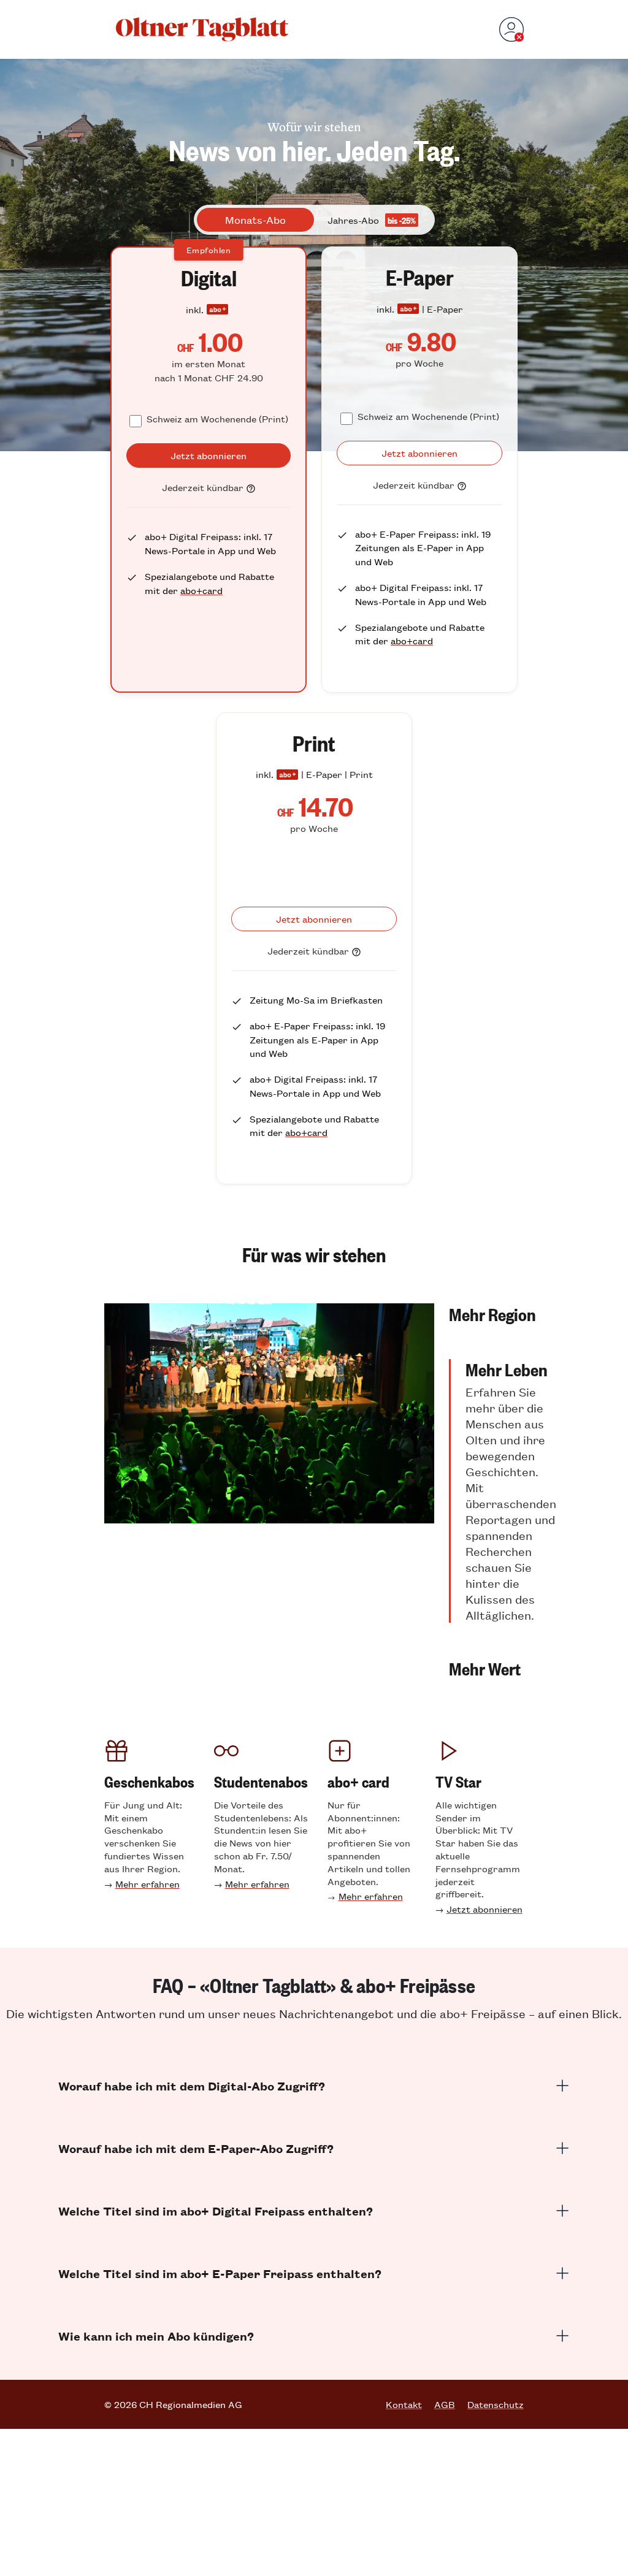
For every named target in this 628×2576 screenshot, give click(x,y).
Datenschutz (496, 2404)
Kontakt (404, 2404)
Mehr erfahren (147, 1884)
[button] (503, 1314)
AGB (445, 2404)
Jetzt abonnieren (484, 1909)
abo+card (201, 590)
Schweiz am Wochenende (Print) (217, 418)
